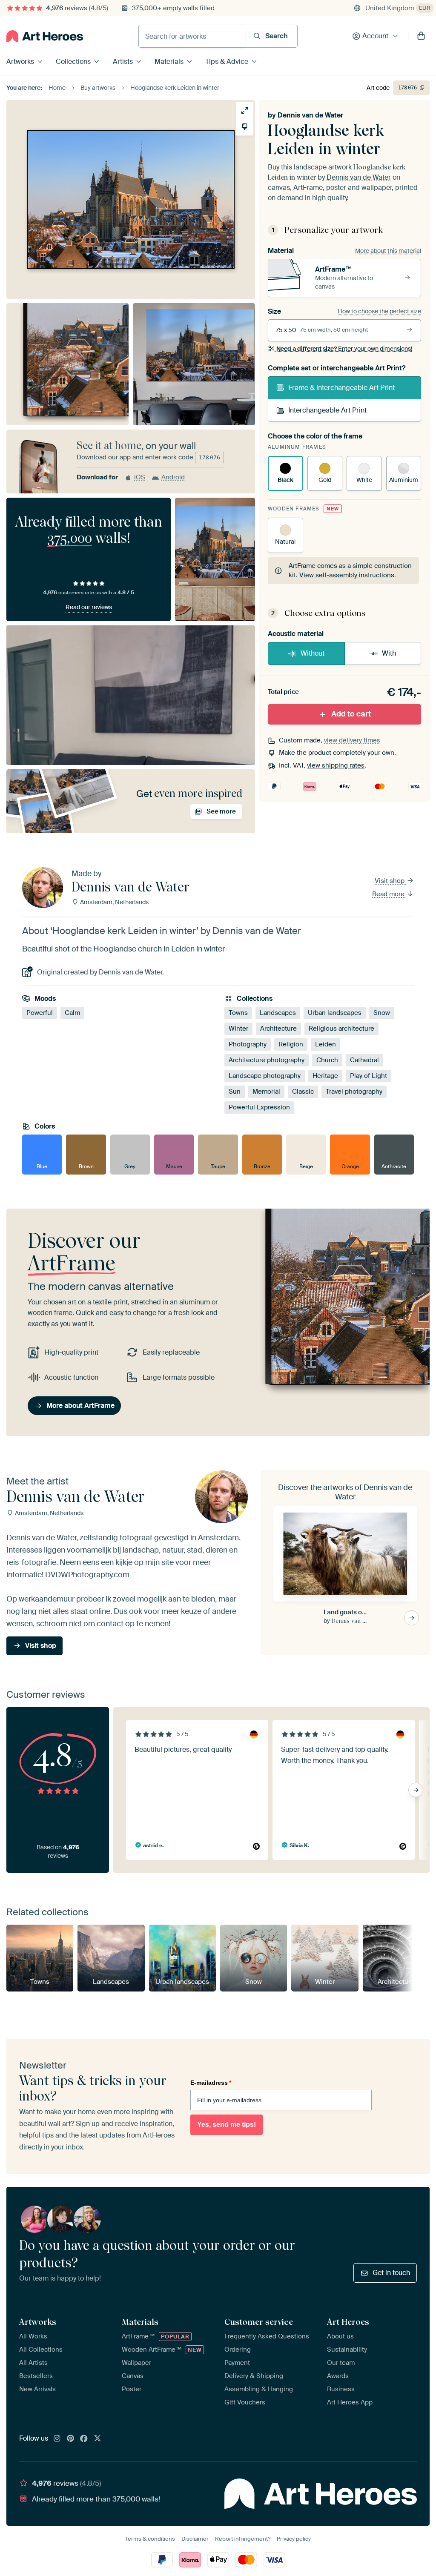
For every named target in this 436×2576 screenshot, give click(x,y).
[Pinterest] (71, 2439)
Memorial (266, 1092)
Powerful (40, 1013)
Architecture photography (267, 1060)
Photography (248, 1044)
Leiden (326, 1044)
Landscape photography (265, 1076)
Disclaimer (195, 2539)
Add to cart (351, 714)
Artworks (20, 62)
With (389, 653)
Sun (235, 1092)
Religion (291, 1044)
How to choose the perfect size (379, 311)
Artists (123, 62)
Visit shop (390, 881)
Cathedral (364, 1060)
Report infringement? (243, 2539)
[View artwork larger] (245, 110)
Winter (238, 1029)
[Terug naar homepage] (45, 36)
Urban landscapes (335, 1013)
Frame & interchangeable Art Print (341, 388)
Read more (389, 894)
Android (173, 477)
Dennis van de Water (310, 115)
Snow (382, 1013)
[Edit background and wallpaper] (245, 127)
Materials (169, 62)
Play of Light (369, 1076)
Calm (72, 1013)
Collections (73, 62)
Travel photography (354, 1092)
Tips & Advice (227, 62)
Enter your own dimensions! (344, 349)
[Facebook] (84, 2439)
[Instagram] (57, 2439)
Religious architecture (341, 1029)
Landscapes (278, 1013)
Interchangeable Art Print (327, 410)
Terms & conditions (150, 2539)
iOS (140, 477)
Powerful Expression (259, 1107)
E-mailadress (211, 2083)
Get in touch (391, 2273)
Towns (238, 1013)
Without (313, 653)
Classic (303, 1092)
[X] (98, 2439)
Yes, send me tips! (227, 2125)
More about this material (388, 251)
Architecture (278, 1029)
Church (327, 1060)
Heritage (325, 1076)
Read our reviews (89, 607)
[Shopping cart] (421, 36)
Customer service (259, 2322)
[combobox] (192, 36)
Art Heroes (348, 2322)
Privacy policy (294, 2539)
